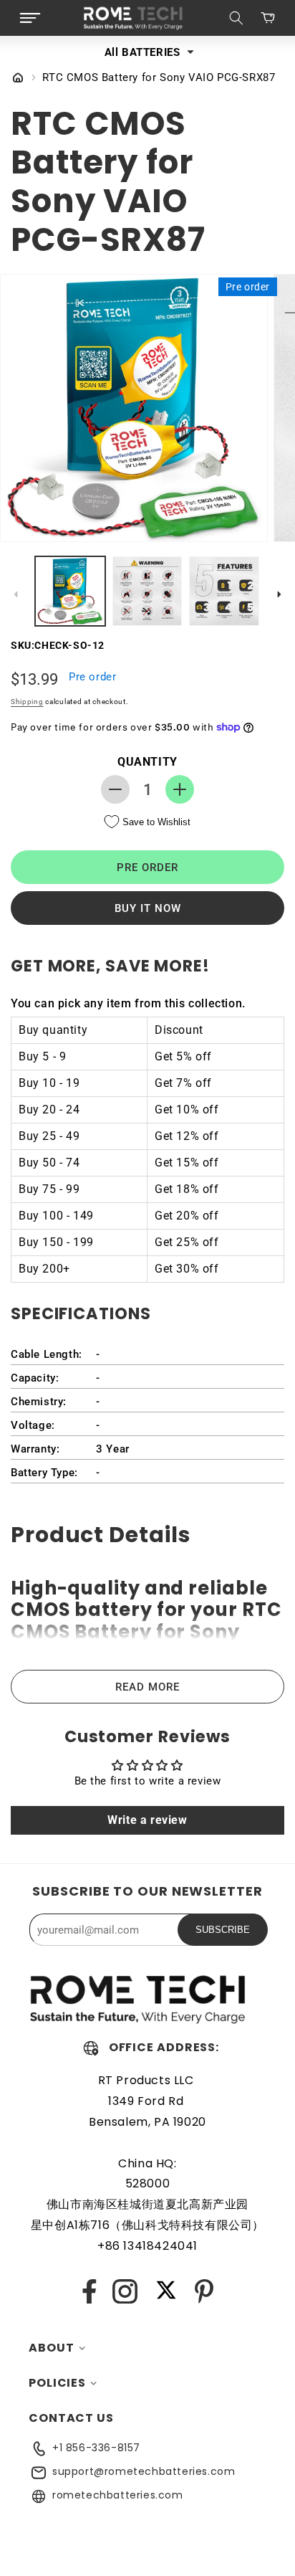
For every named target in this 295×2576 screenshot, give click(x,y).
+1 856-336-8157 (96, 2448)
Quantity (147, 762)
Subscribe (223, 1930)
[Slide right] (279, 594)
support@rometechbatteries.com (144, 2471)
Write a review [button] (147, 1820)
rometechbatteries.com (118, 2495)
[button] (30, 18)
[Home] (18, 79)
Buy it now (148, 908)
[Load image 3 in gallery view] (224, 591)
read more (147, 1687)
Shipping (27, 702)
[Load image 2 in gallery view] (147, 591)
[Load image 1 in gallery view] (70, 591)
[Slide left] (16, 594)
